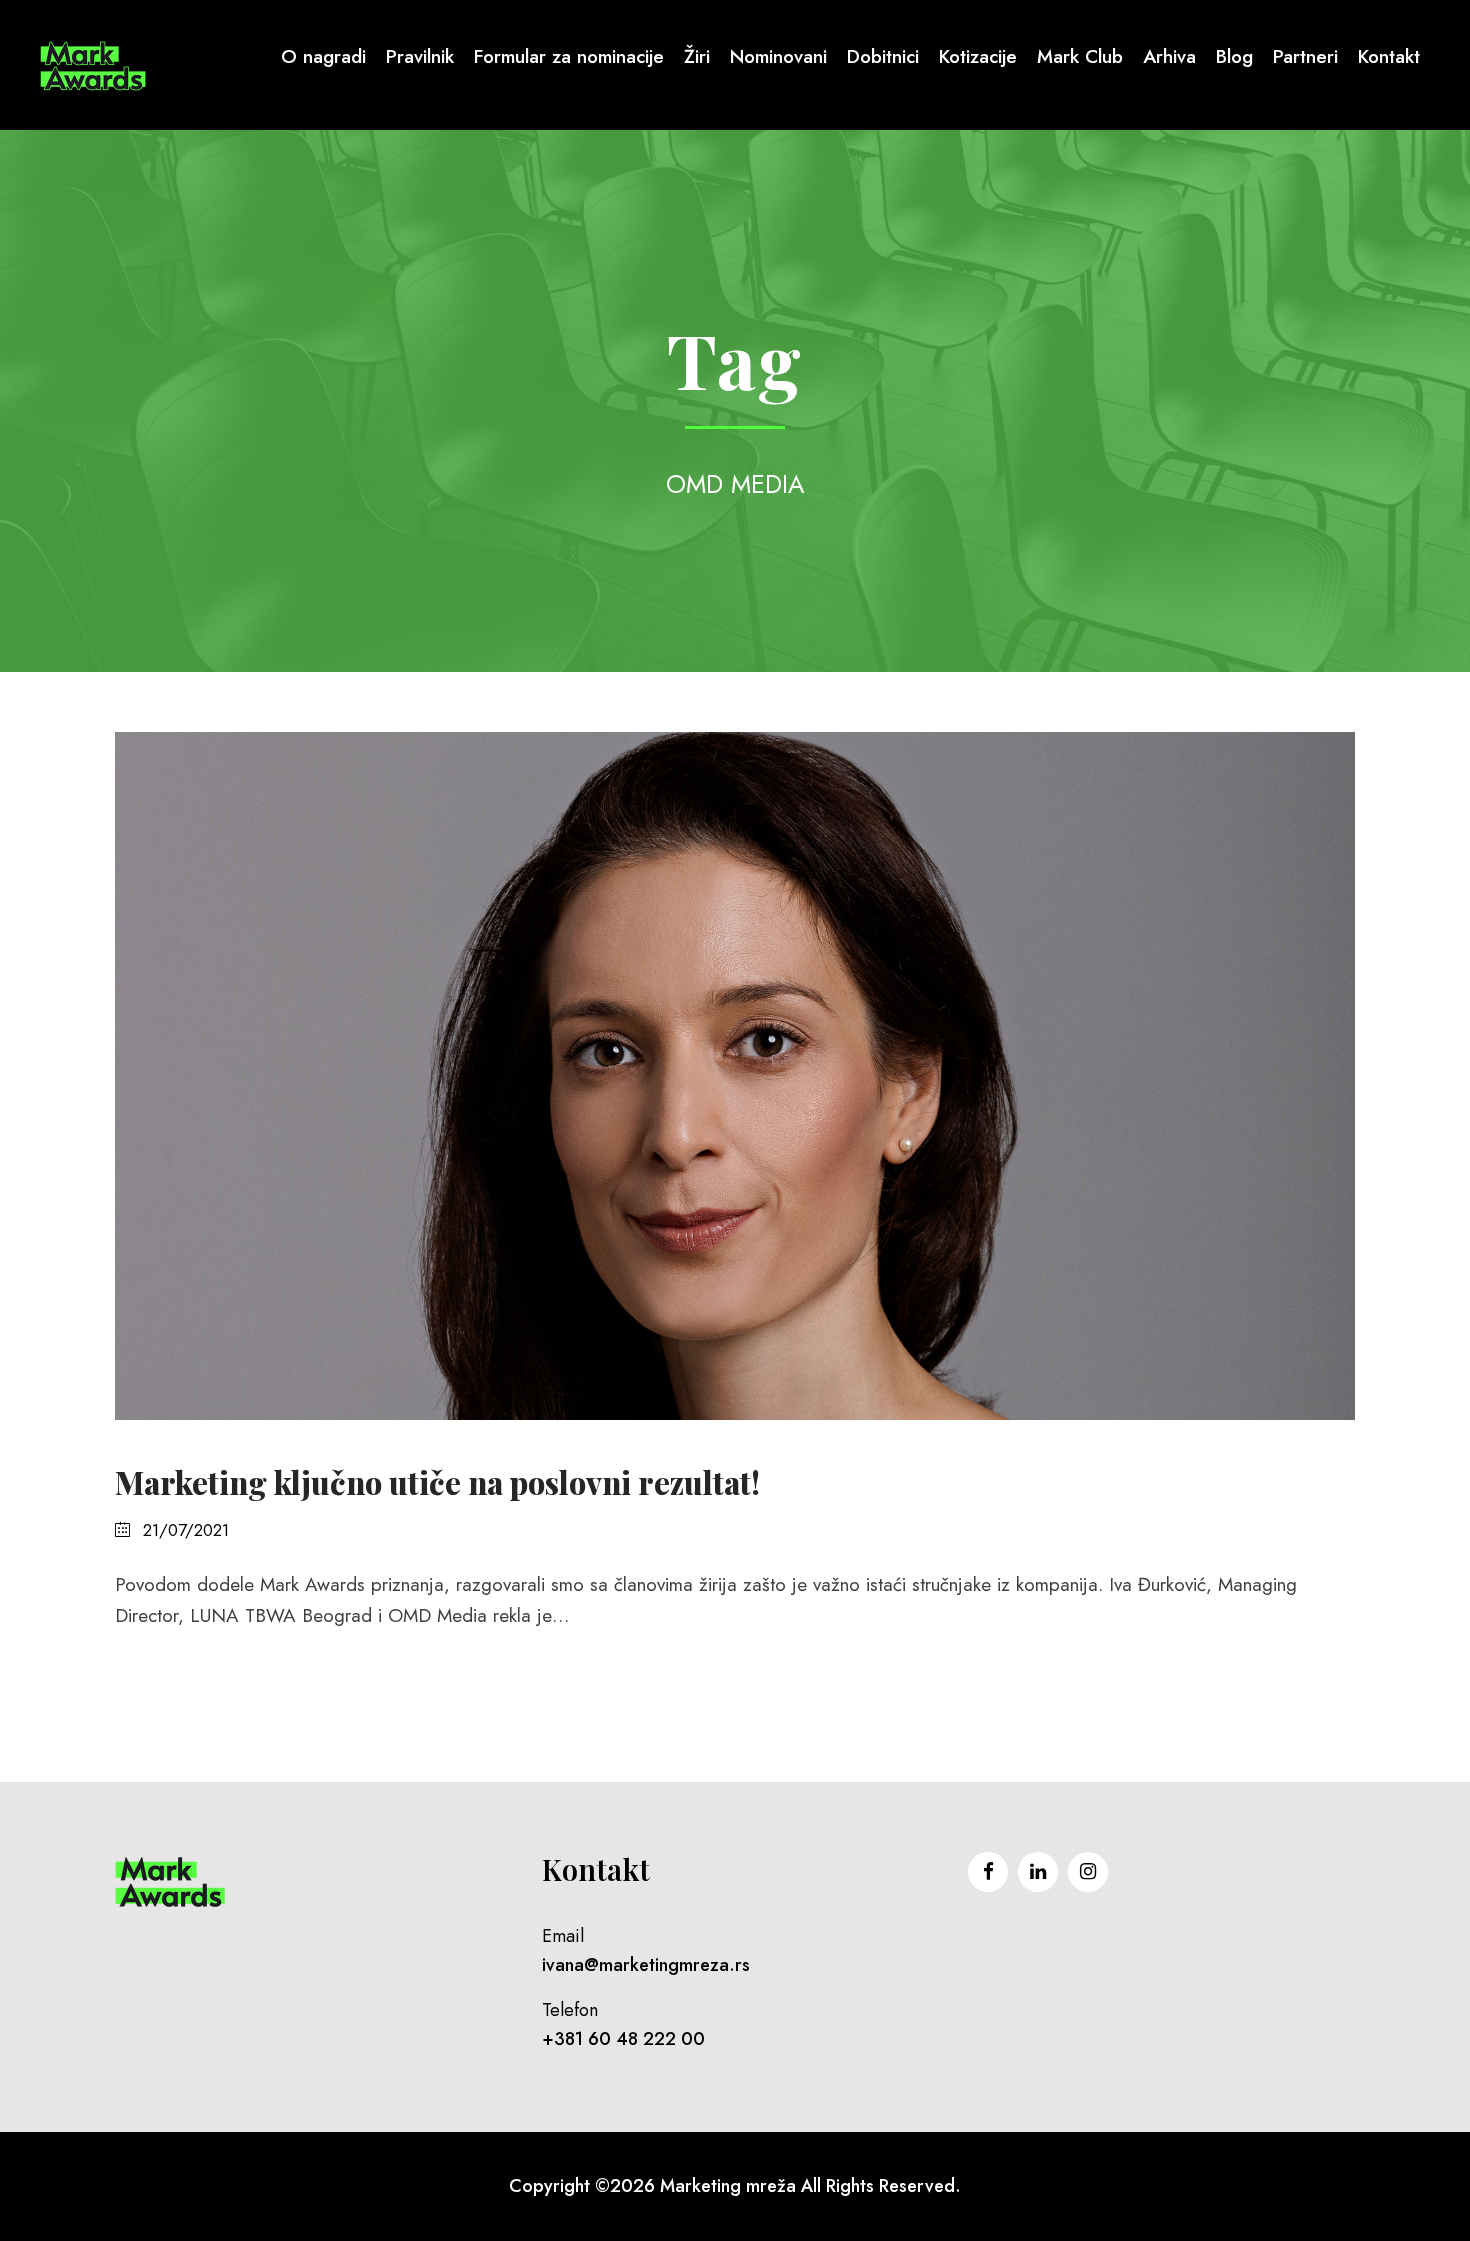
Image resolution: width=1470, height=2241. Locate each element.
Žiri (697, 56)
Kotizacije (978, 56)
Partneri (1305, 56)
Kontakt (1389, 56)
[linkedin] (1038, 1872)
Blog (1234, 56)
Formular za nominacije (569, 56)
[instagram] (1088, 1872)
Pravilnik (420, 56)
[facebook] (988, 1872)
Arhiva (1169, 56)
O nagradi (323, 56)
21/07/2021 (186, 1530)
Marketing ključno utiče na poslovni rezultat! (437, 1482)
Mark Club (1080, 56)
